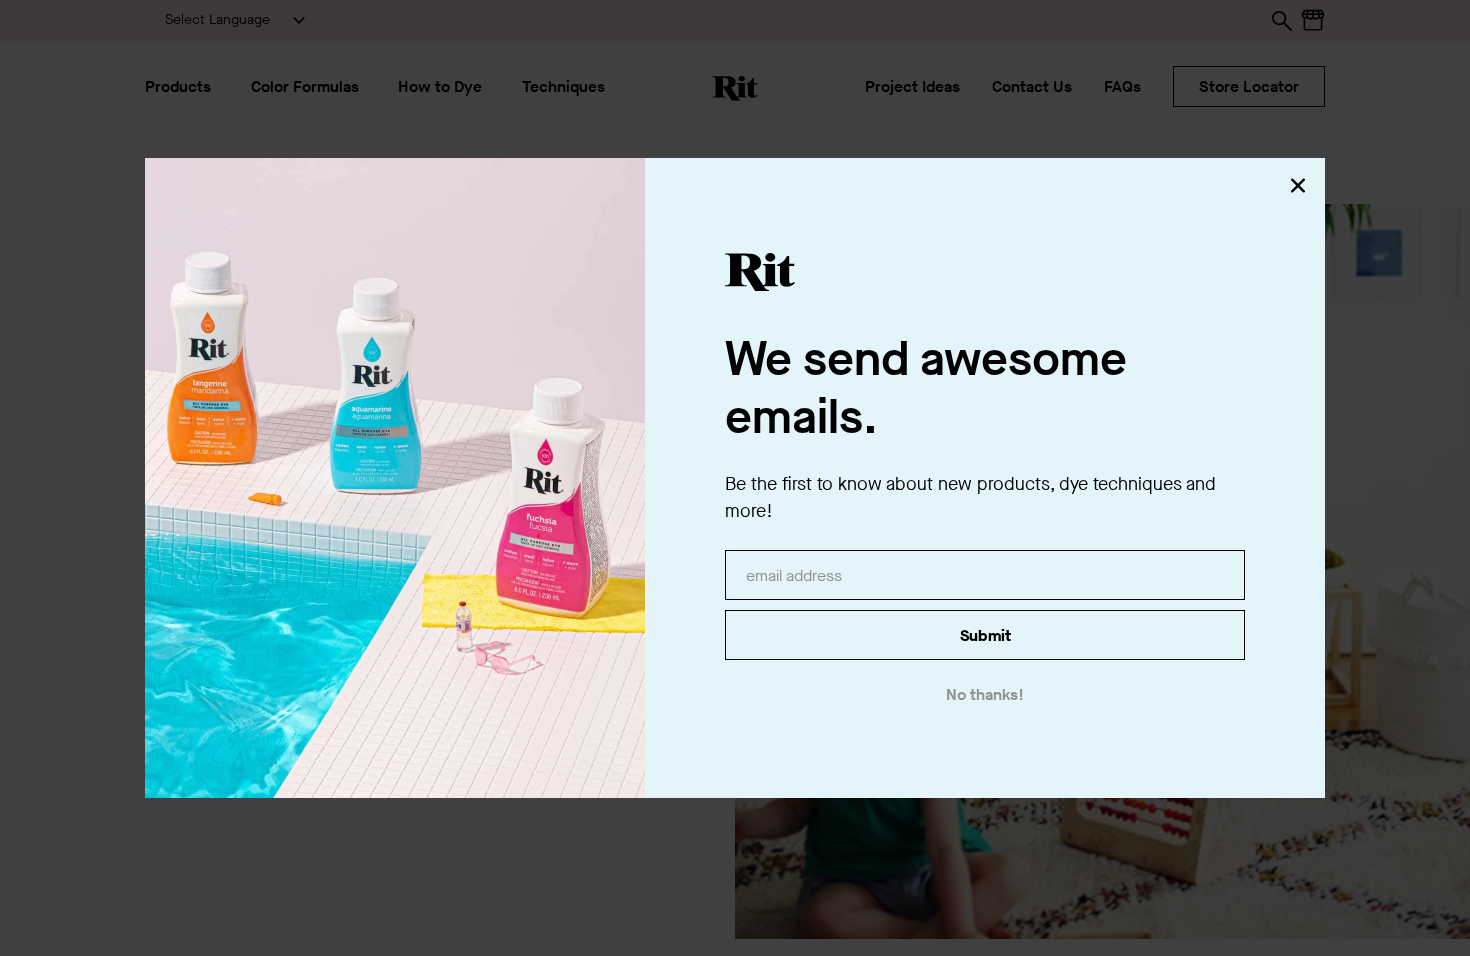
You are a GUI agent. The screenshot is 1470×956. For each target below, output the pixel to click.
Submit (985, 635)
